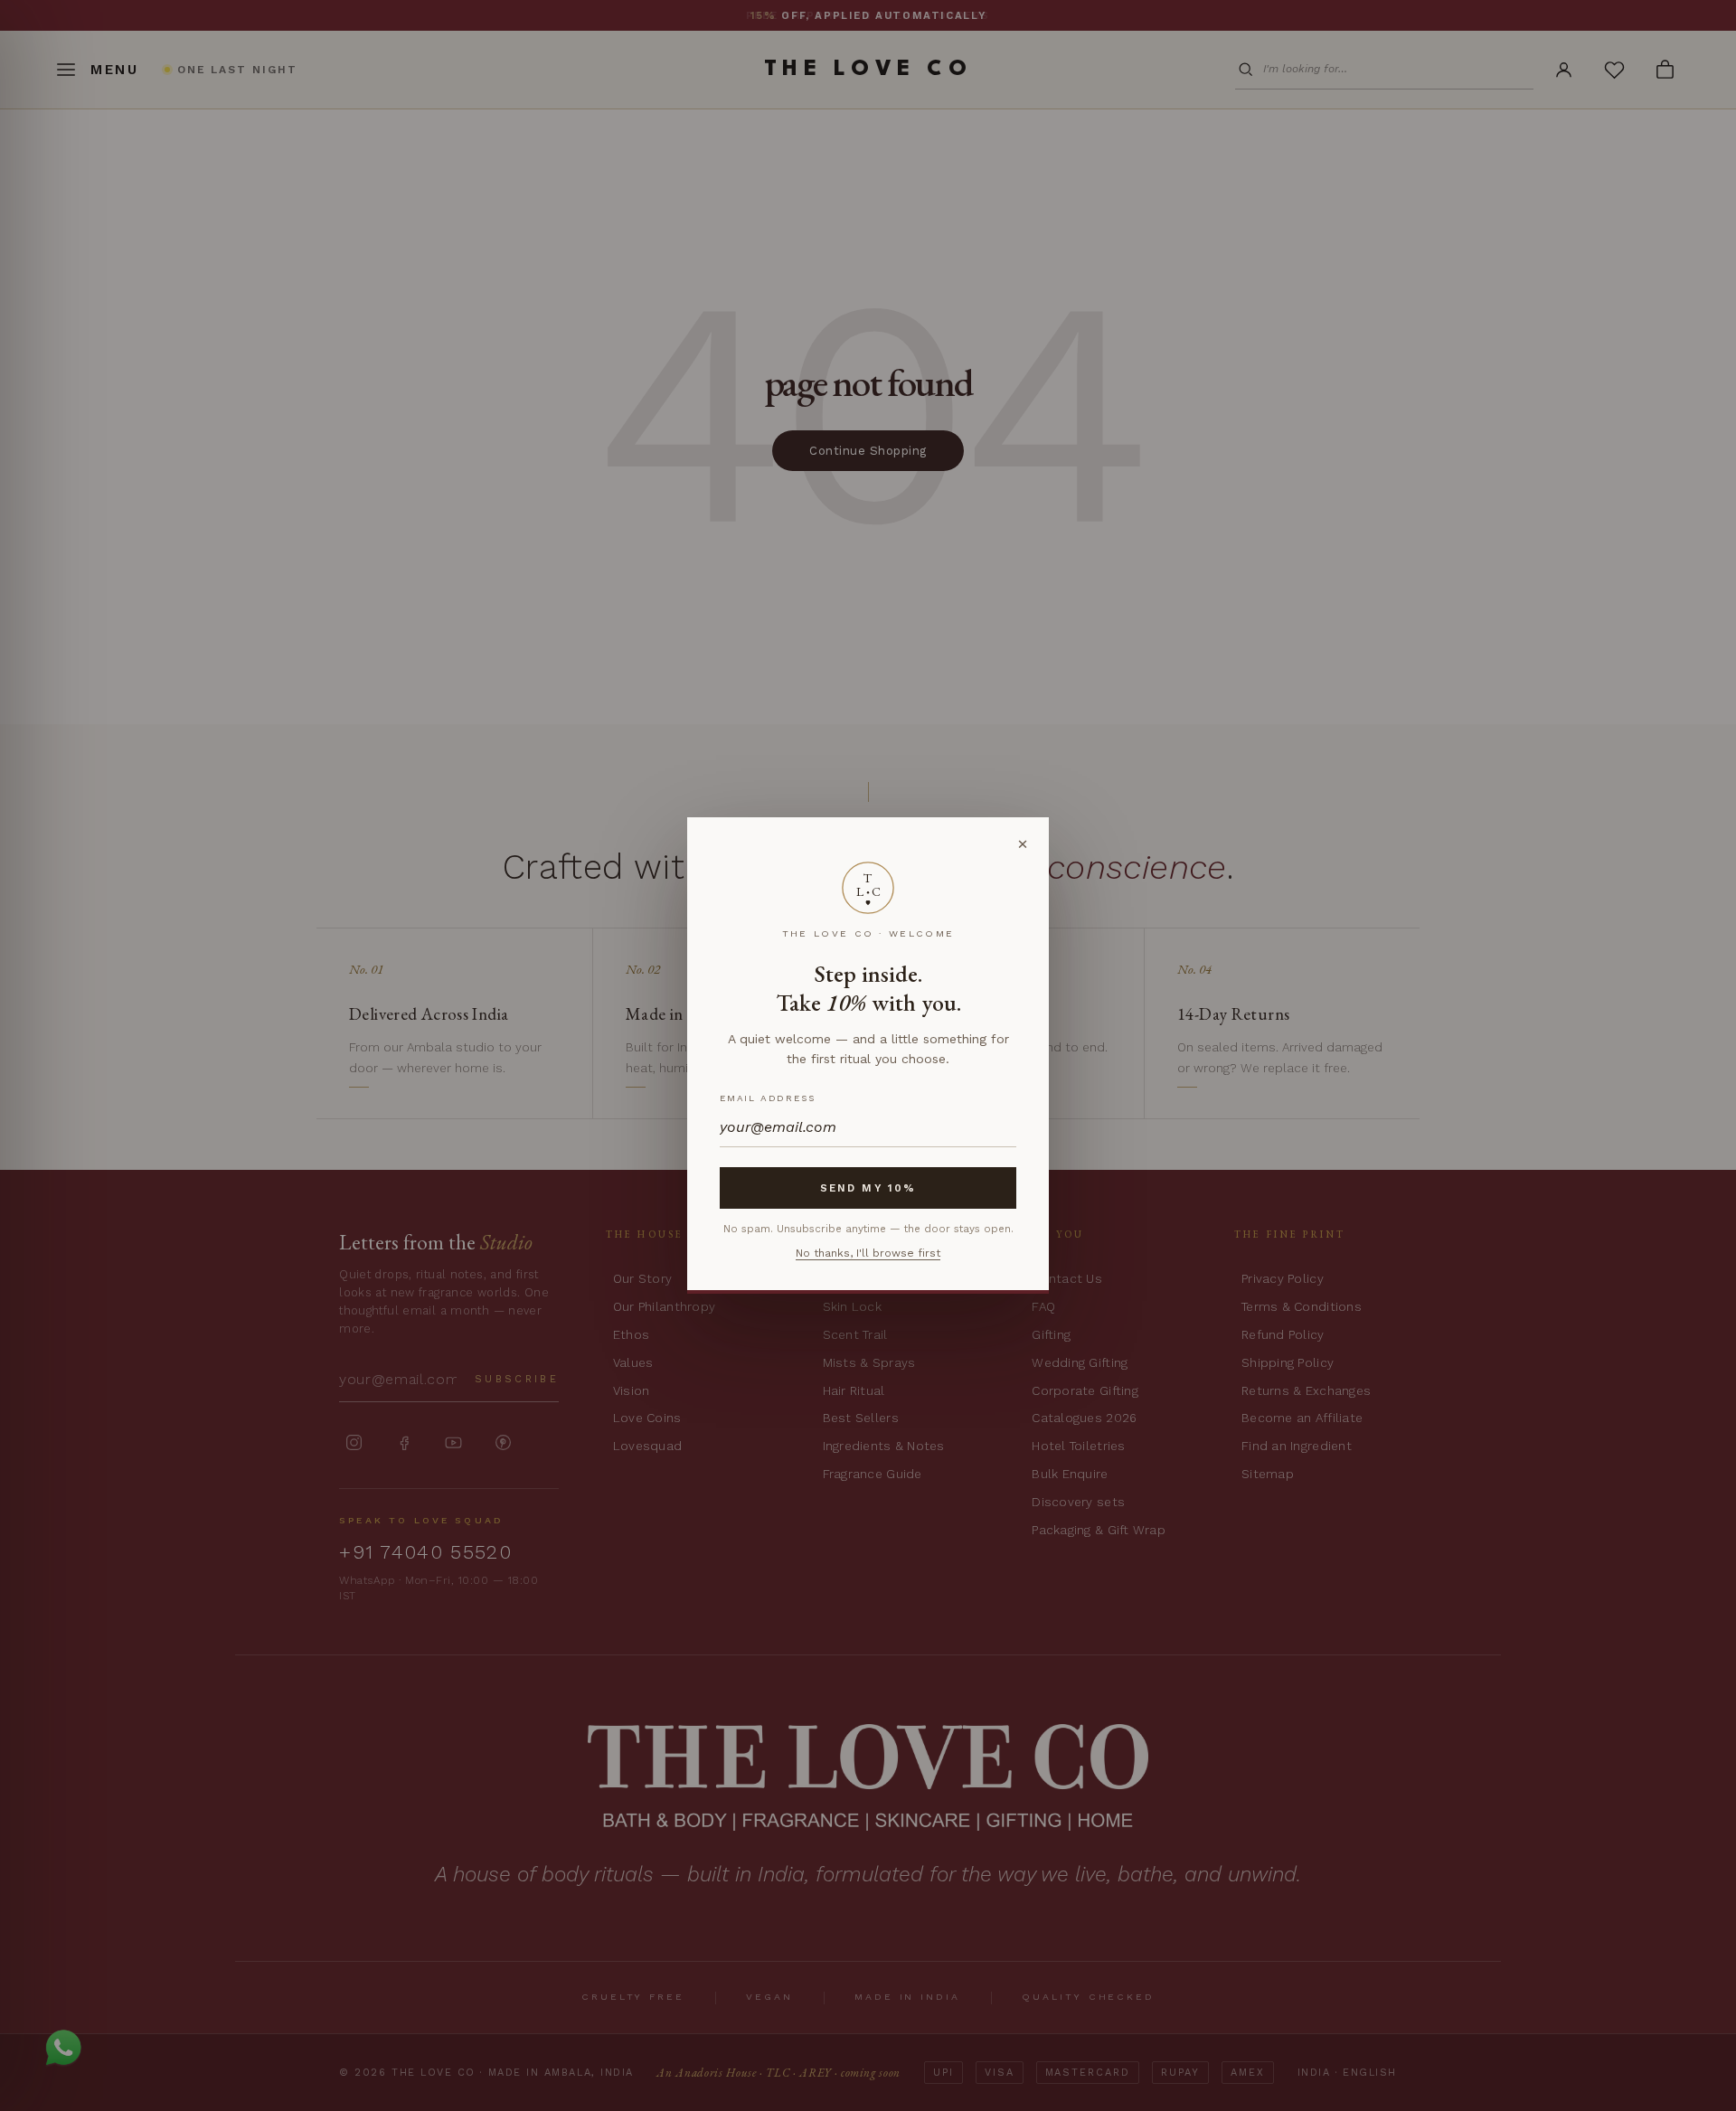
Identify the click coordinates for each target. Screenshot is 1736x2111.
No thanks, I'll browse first (868, 1253)
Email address (767, 1098)
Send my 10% (868, 1188)
